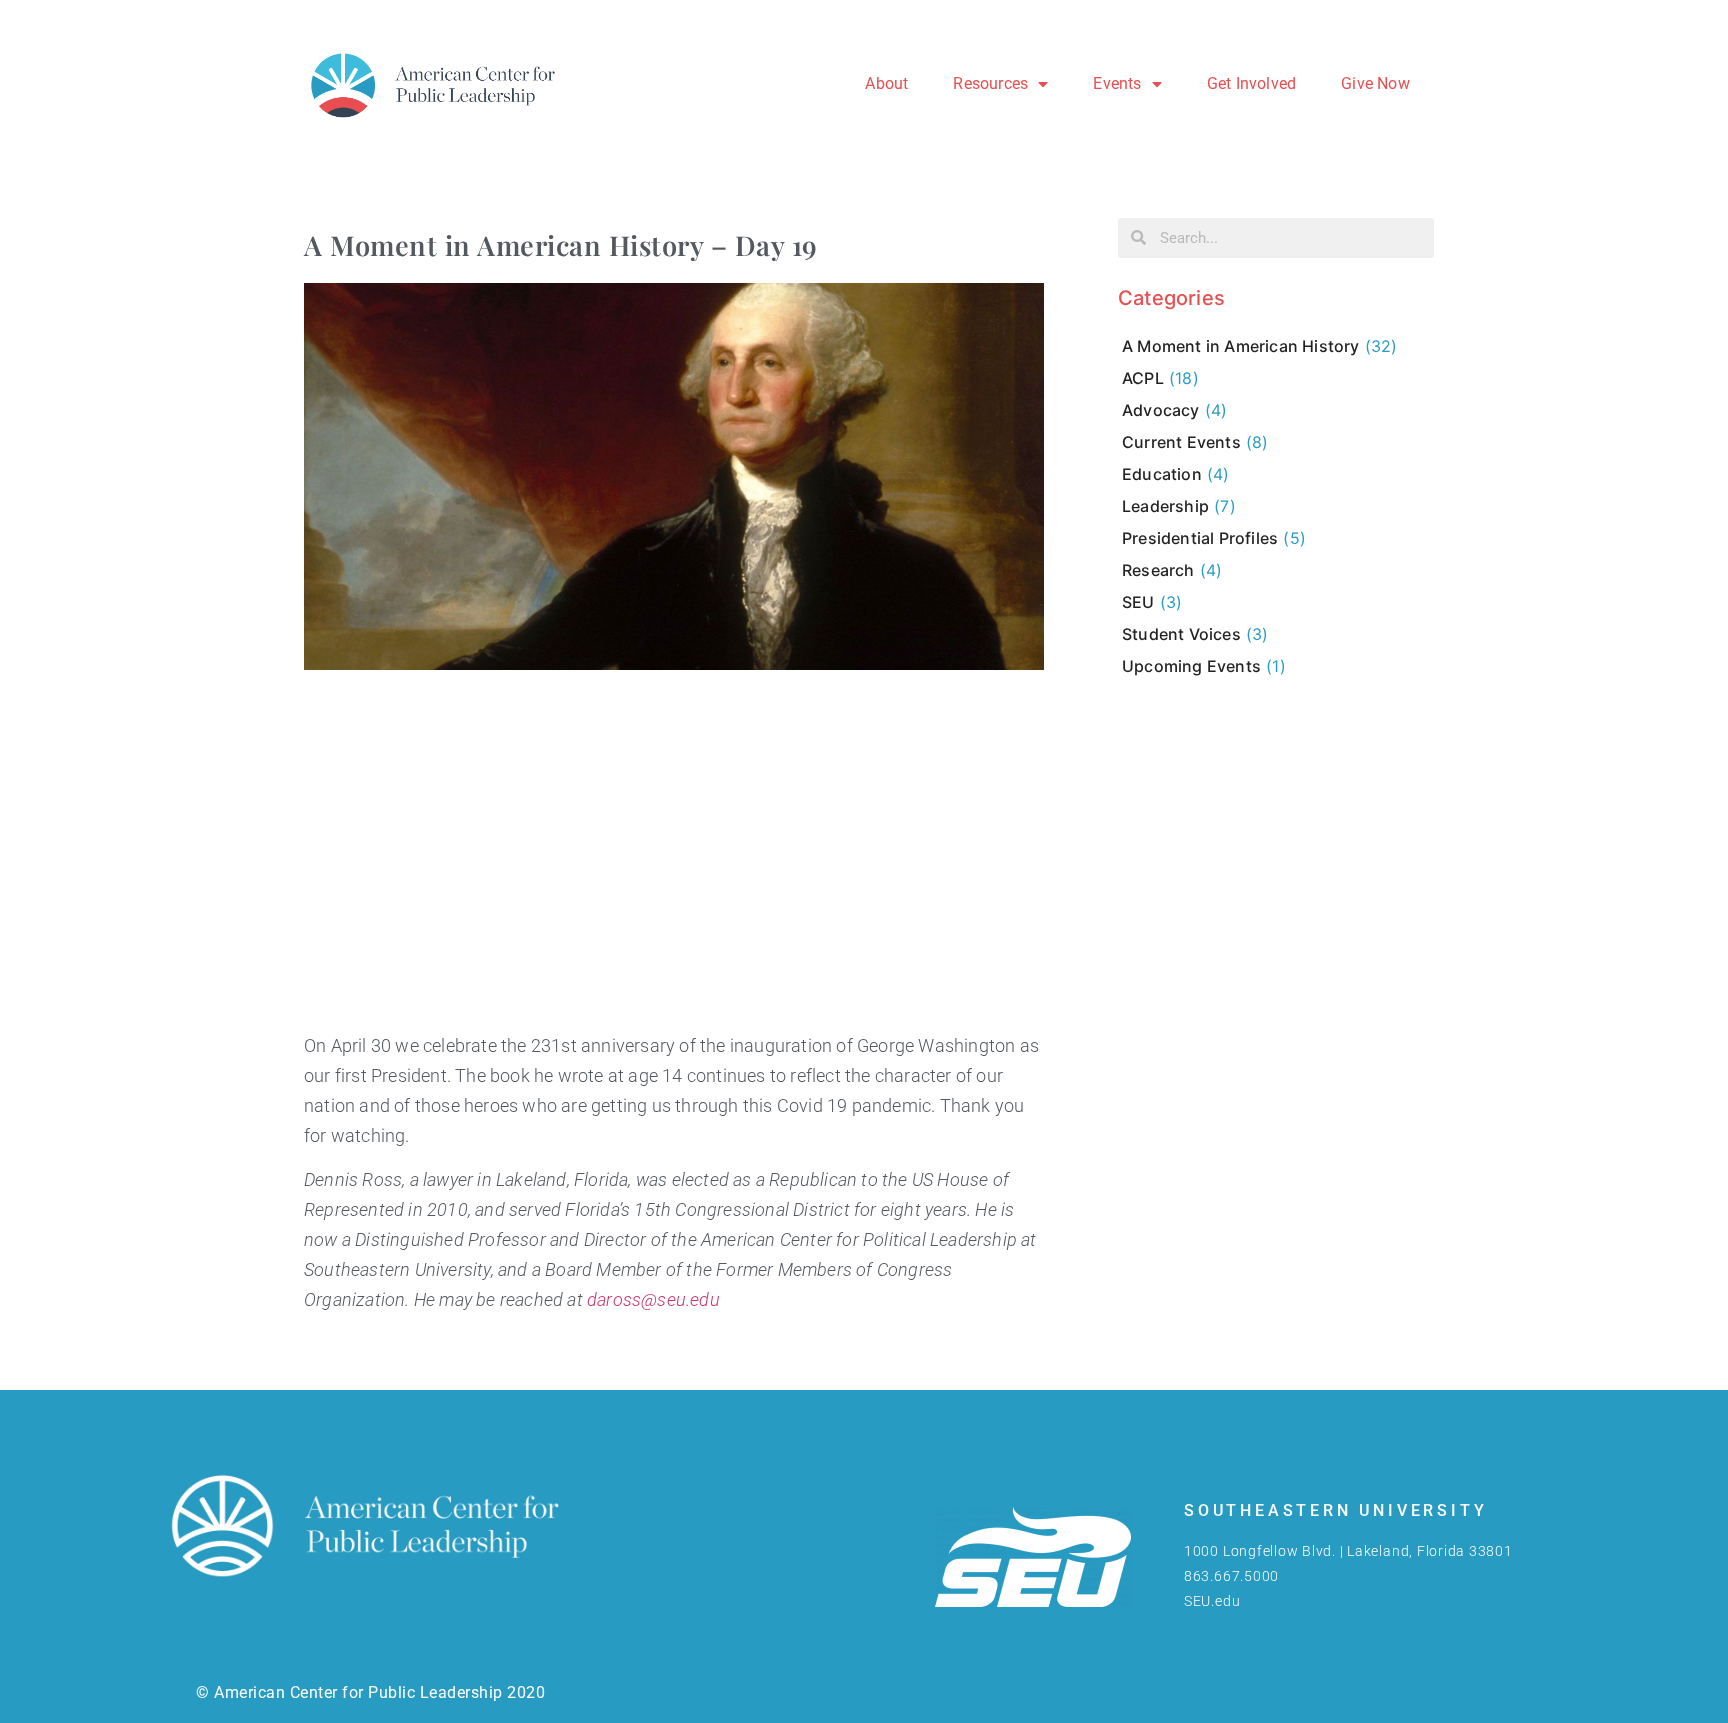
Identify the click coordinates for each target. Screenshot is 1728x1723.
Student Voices (1181, 634)
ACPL (1143, 378)
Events (1117, 83)
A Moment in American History (1241, 346)
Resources (990, 83)
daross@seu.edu (653, 1300)
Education (1162, 474)
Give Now (1375, 83)
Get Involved (1251, 83)
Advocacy (1161, 410)
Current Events (1181, 442)
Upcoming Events (1191, 666)
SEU (1138, 602)
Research (1158, 570)
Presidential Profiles (1200, 538)
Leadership (1165, 506)
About (886, 83)
